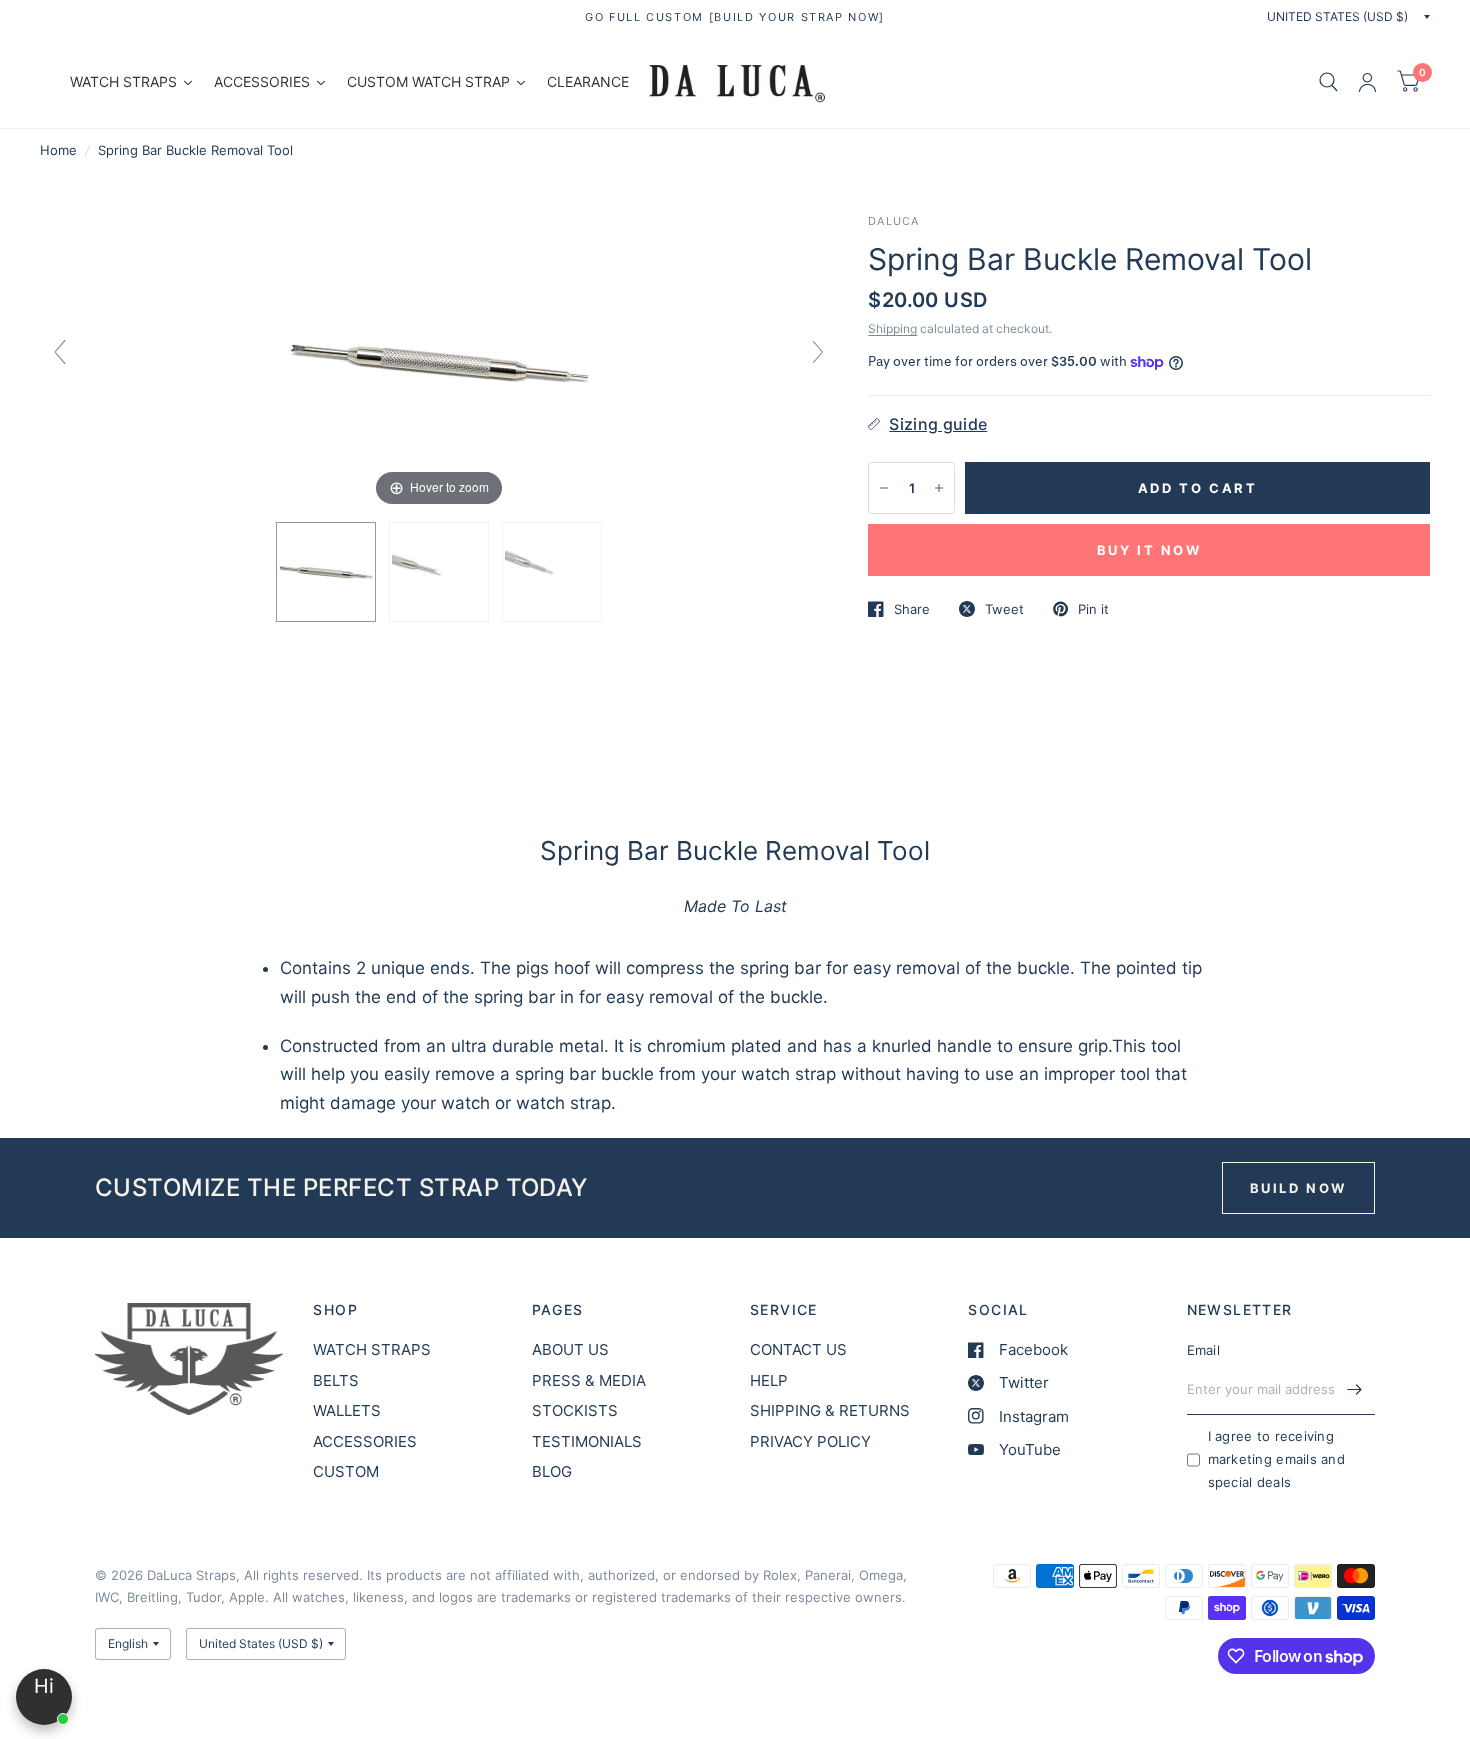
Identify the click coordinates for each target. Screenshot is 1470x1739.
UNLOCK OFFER (735, 1325)
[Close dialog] (1089, 503)
